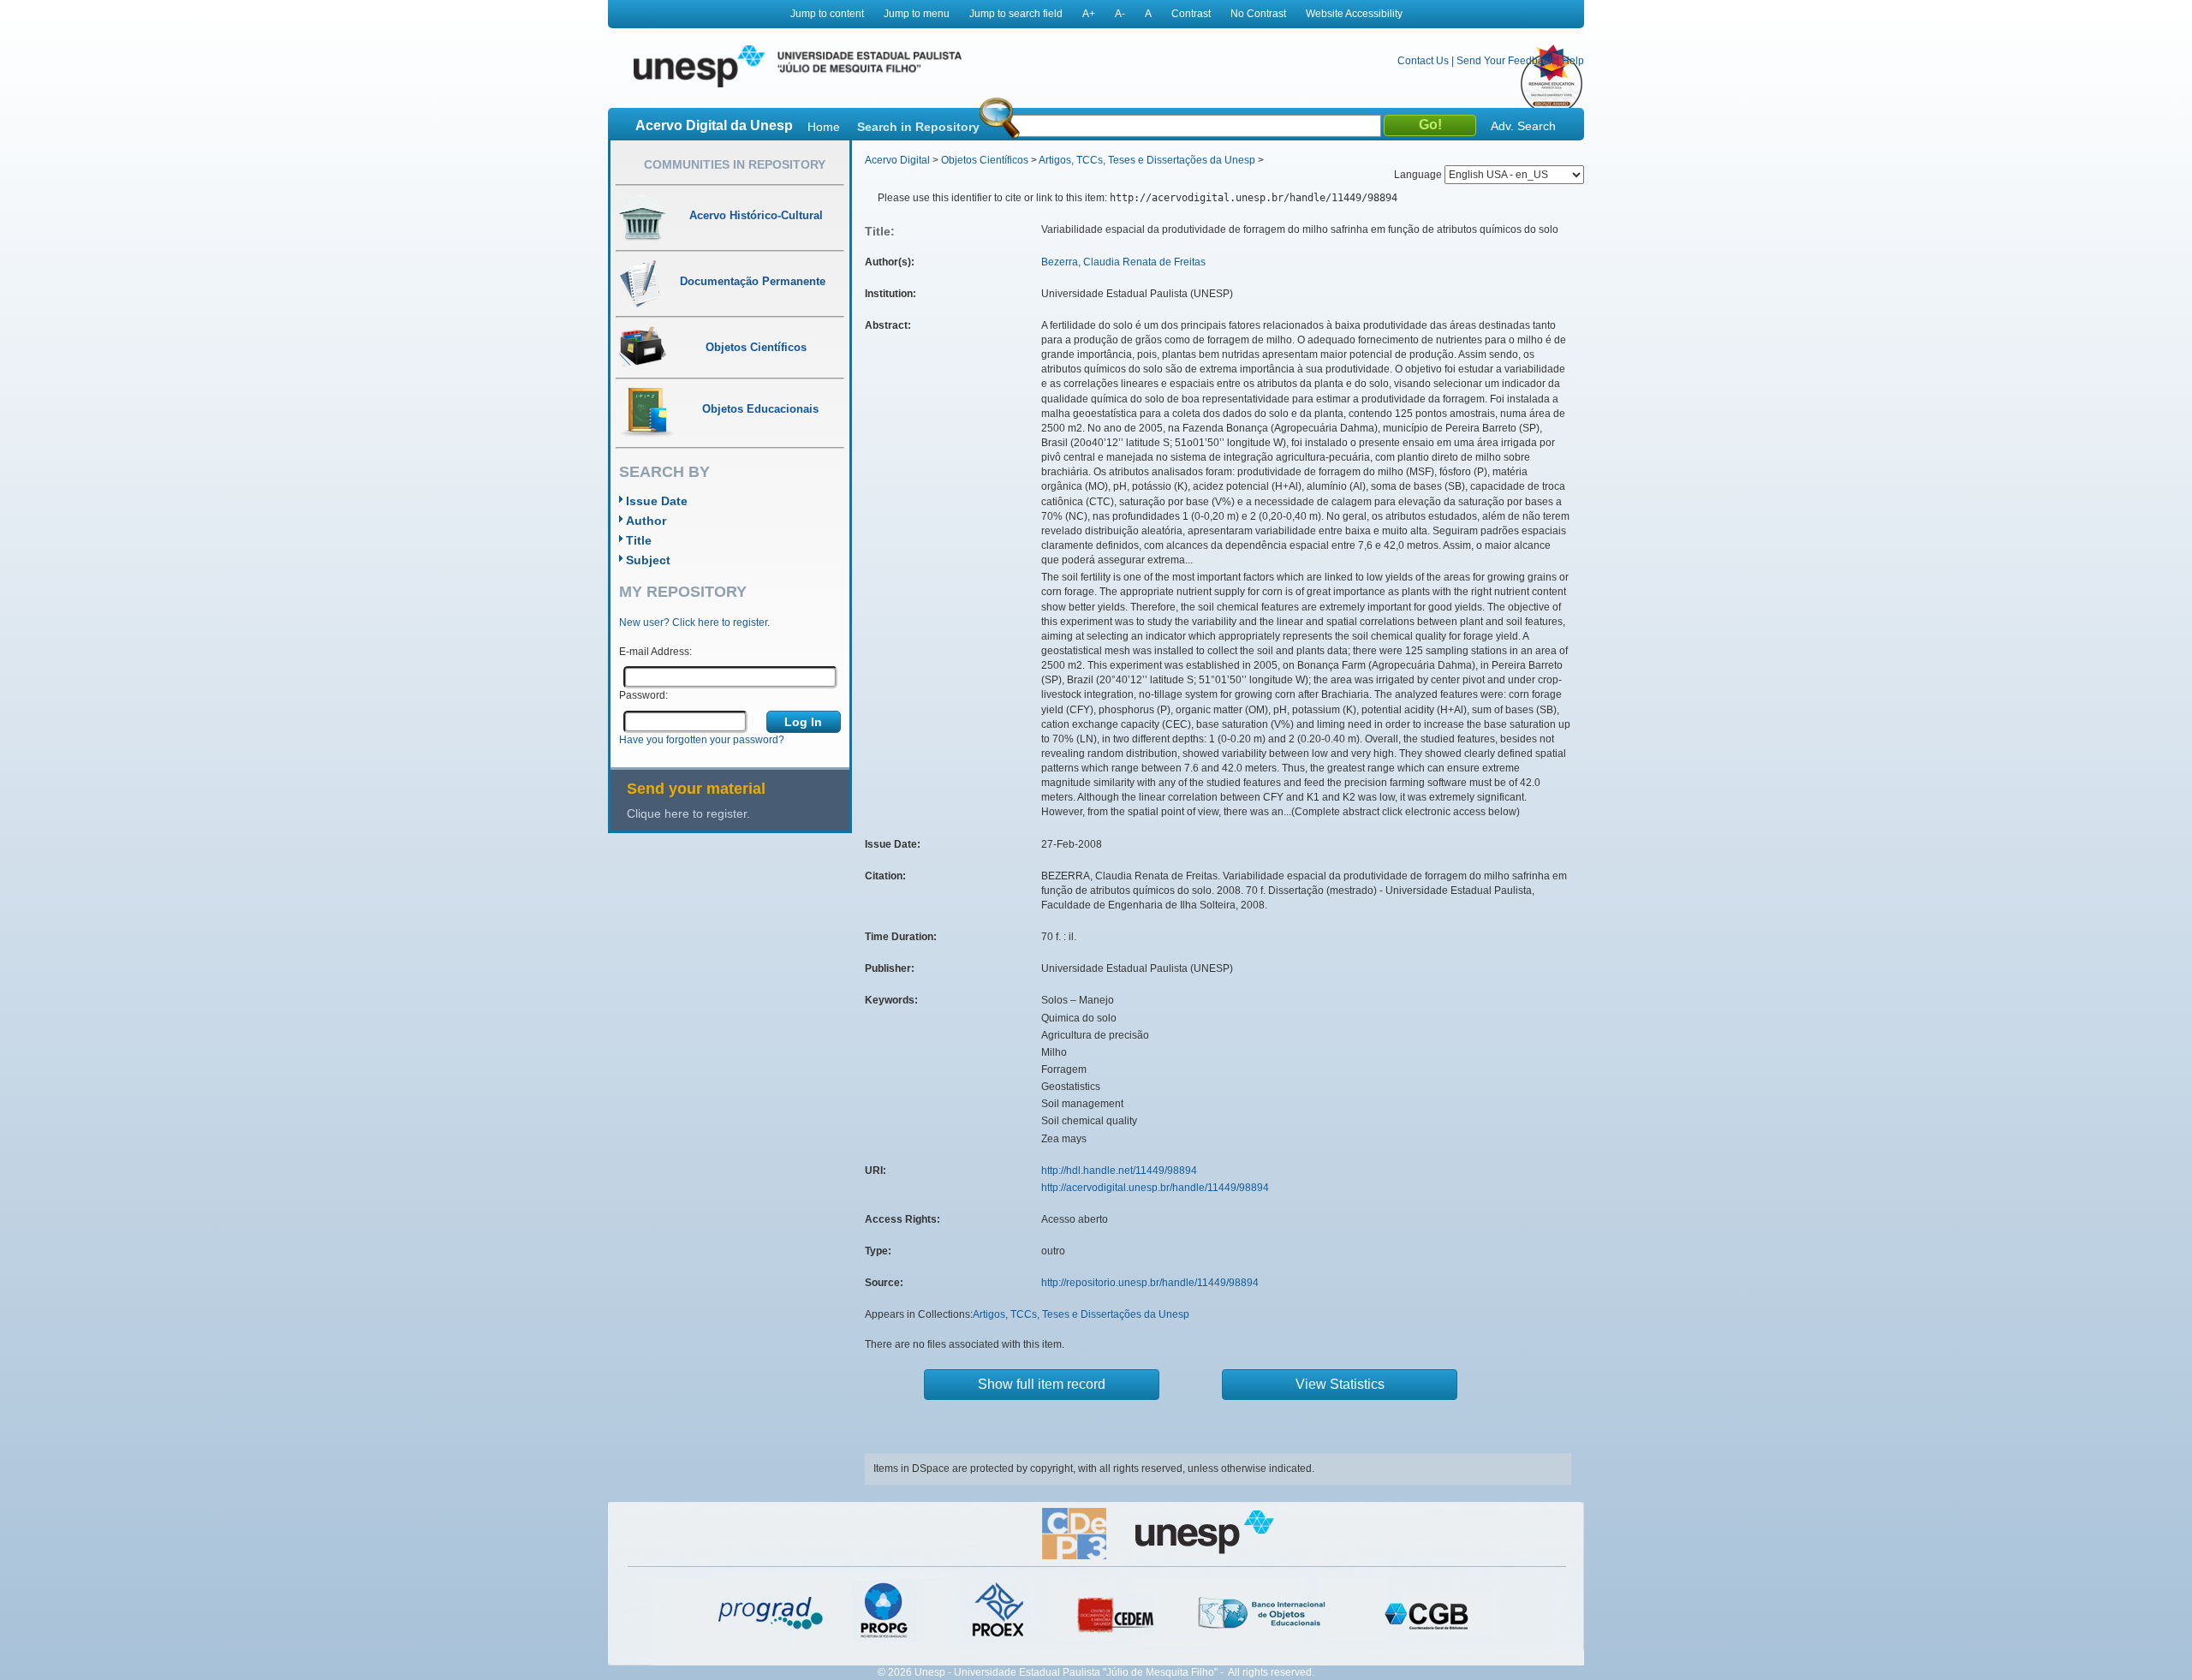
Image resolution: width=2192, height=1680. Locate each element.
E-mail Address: (655, 652)
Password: (643, 695)
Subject (648, 560)
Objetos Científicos (985, 160)
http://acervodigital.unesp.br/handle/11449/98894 (1155, 1188)
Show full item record (1042, 1384)
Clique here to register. (688, 813)
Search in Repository (918, 127)
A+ (1089, 14)
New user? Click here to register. (694, 623)
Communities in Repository (735, 164)
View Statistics (1340, 1384)
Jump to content (827, 14)
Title (639, 540)
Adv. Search (1523, 126)
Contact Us (1423, 61)
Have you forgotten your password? (702, 740)
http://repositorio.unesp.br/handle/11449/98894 (1150, 1283)
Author (646, 521)
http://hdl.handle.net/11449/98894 (1119, 1171)
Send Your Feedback (1505, 61)
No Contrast (1258, 14)
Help (1573, 61)
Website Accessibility (1354, 14)
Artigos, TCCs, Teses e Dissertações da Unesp (1147, 160)
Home (824, 127)
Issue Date (657, 501)
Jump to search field (1016, 14)
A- (1120, 14)
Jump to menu (917, 14)
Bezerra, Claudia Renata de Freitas (1123, 262)
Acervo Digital (897, 160)
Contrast (1191, 14)
